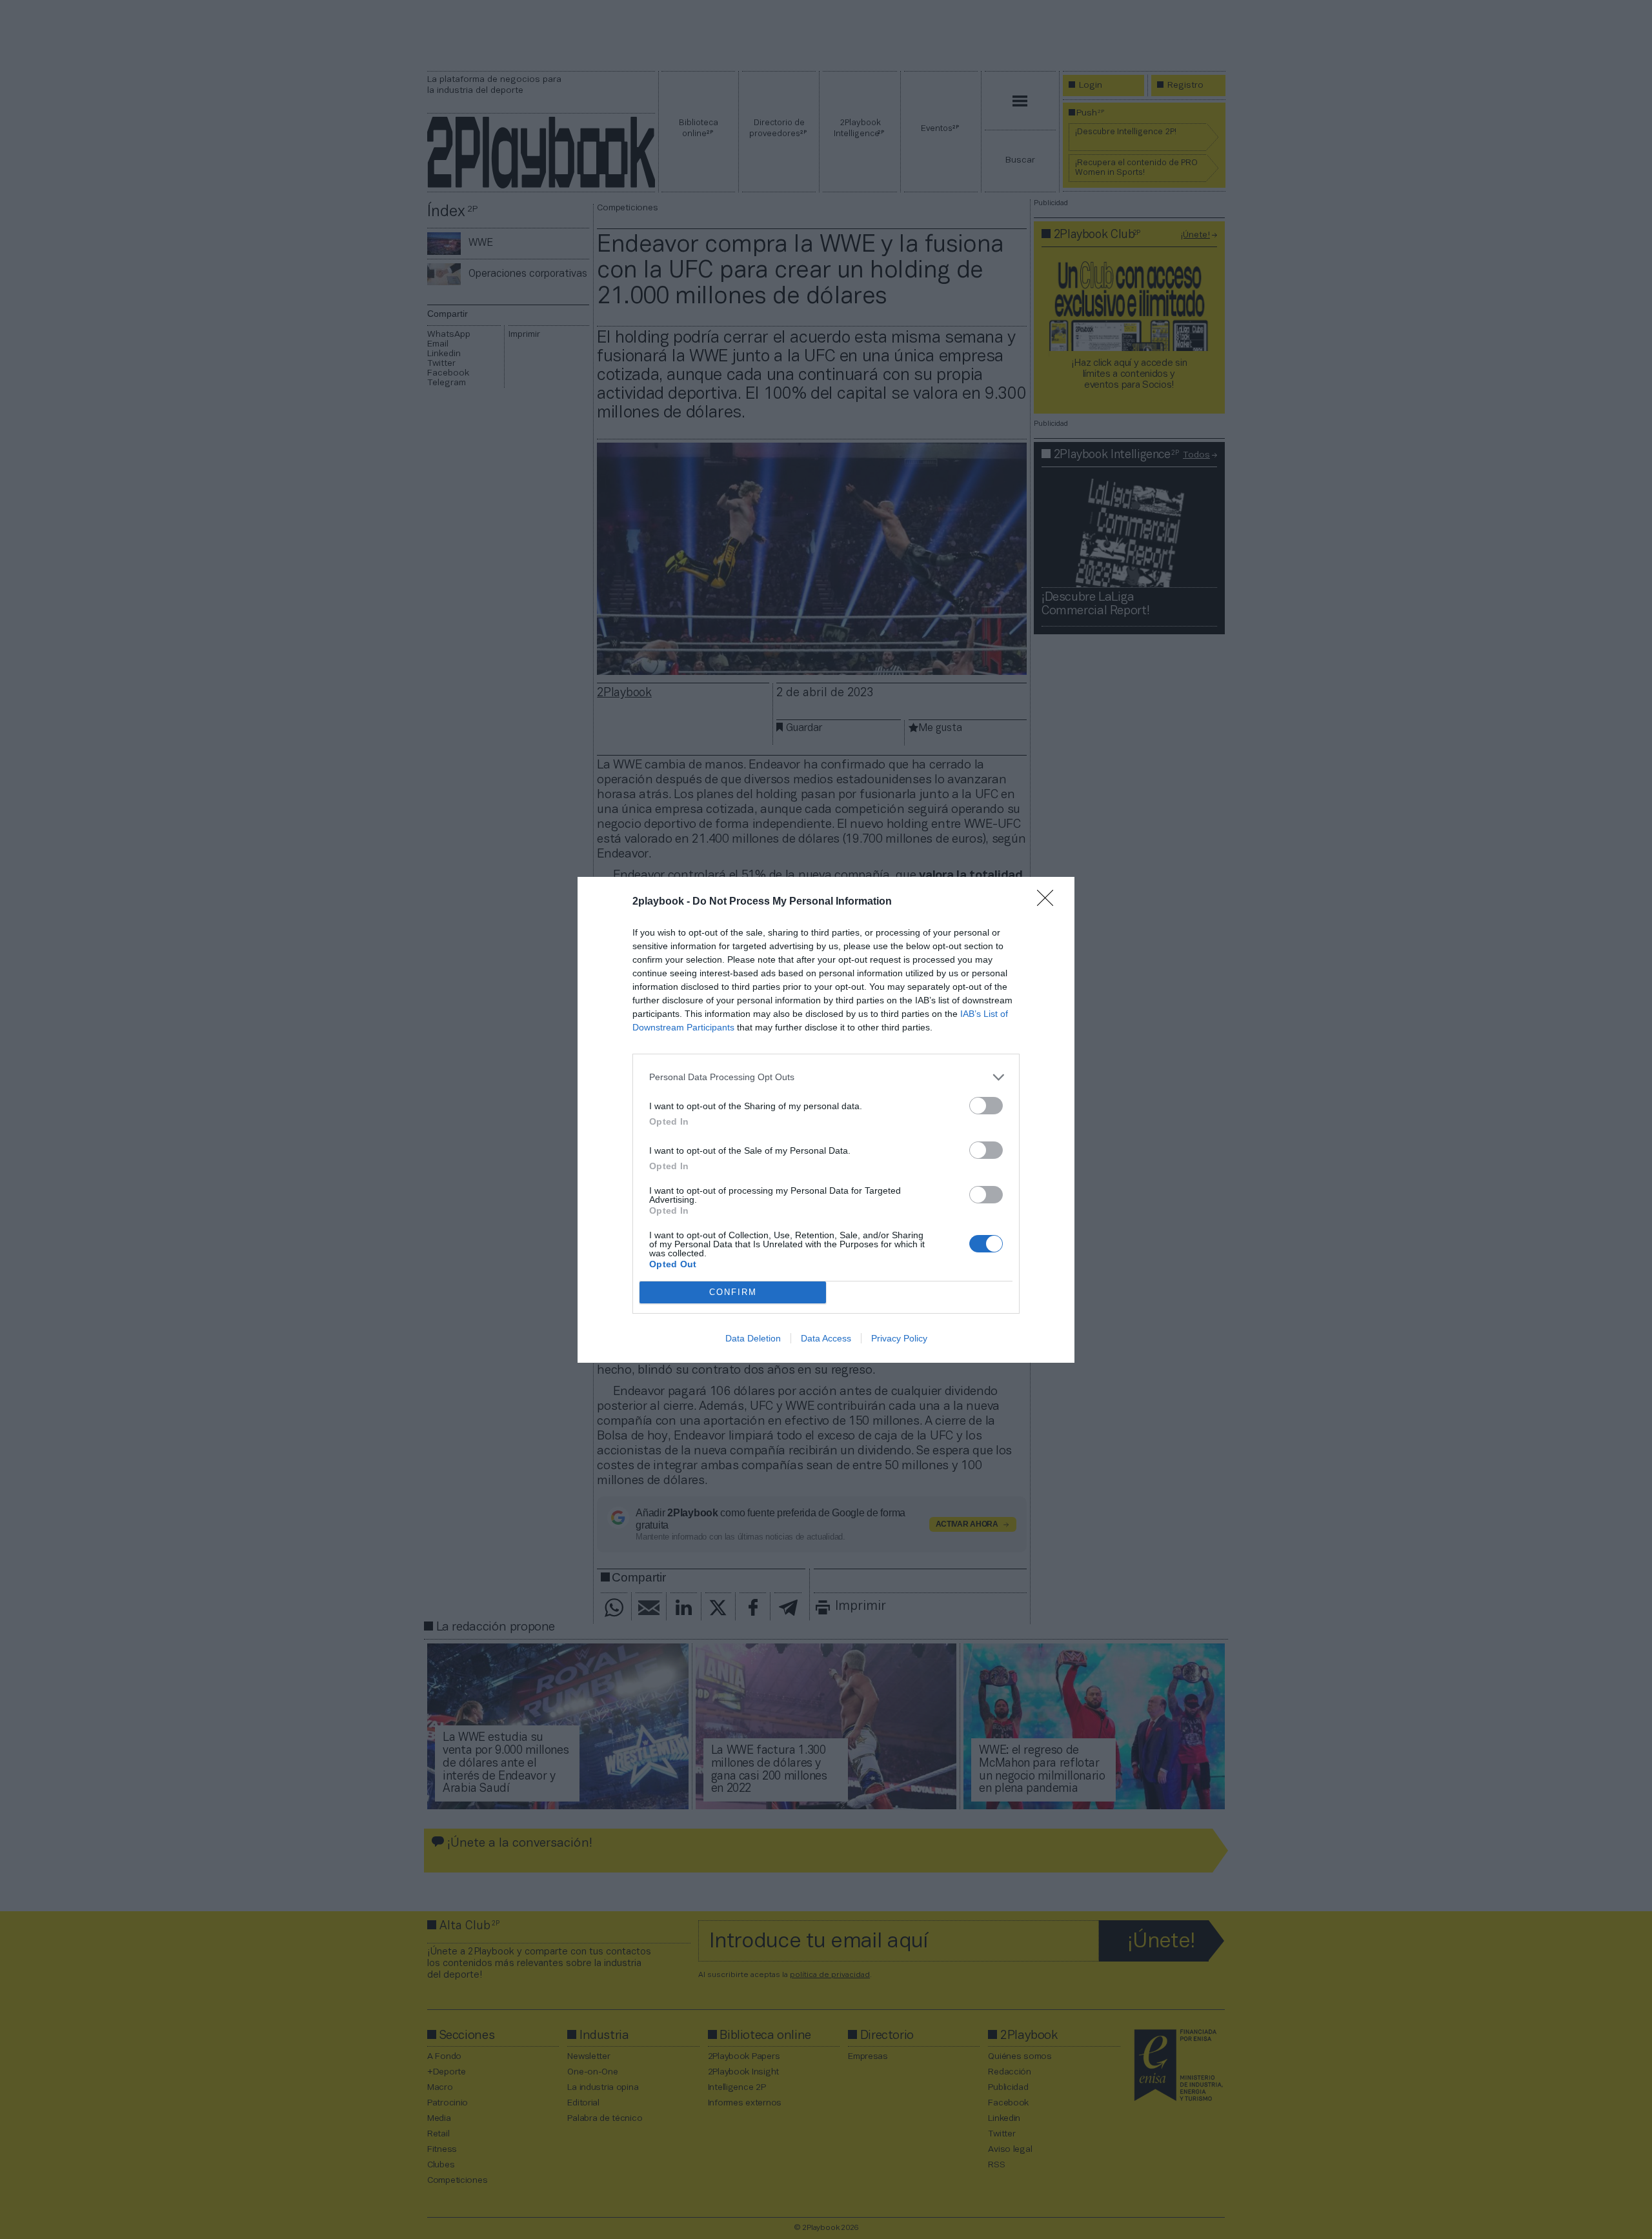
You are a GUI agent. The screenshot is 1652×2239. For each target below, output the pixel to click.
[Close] (1049, 902)
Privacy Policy (899, 1338)
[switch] (986, 1106)
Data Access (826, 1338)
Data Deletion (753, 1338)
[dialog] (826, 1120)
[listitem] (826, 1077)
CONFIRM (733, 1292)
